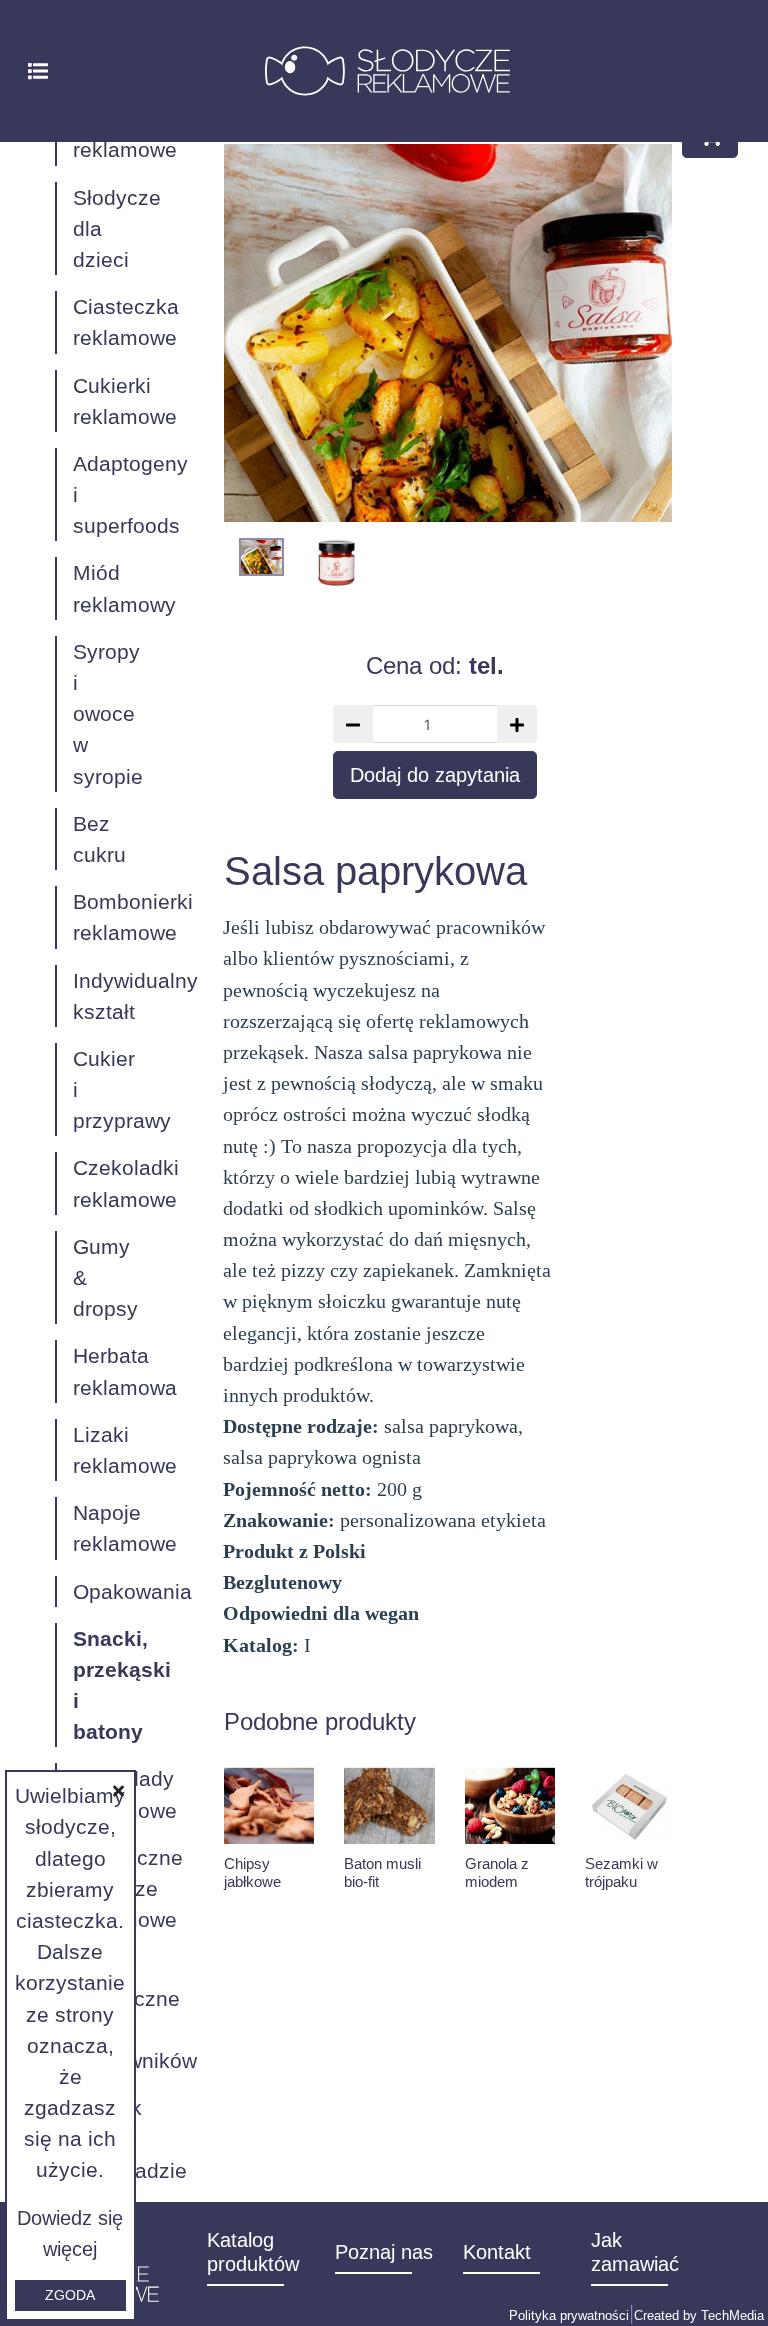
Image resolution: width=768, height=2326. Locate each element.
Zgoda (70, 2295)
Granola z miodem (497, 1872)
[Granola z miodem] (510, 1806)
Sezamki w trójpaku (621, 1872)
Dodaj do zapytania (435, 775)
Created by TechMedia (699, 2315)
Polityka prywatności (569, 2315)
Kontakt (497, 2252)
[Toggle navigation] (38, 70)
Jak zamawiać (635, 2252)
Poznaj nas (384, 2252)
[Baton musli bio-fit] (389, 1806)
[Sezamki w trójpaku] (630, 1806)
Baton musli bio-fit (382, 1872)
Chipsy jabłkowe (252, 1872)
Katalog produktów (253, 2252)
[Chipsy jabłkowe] (269, 1806)
